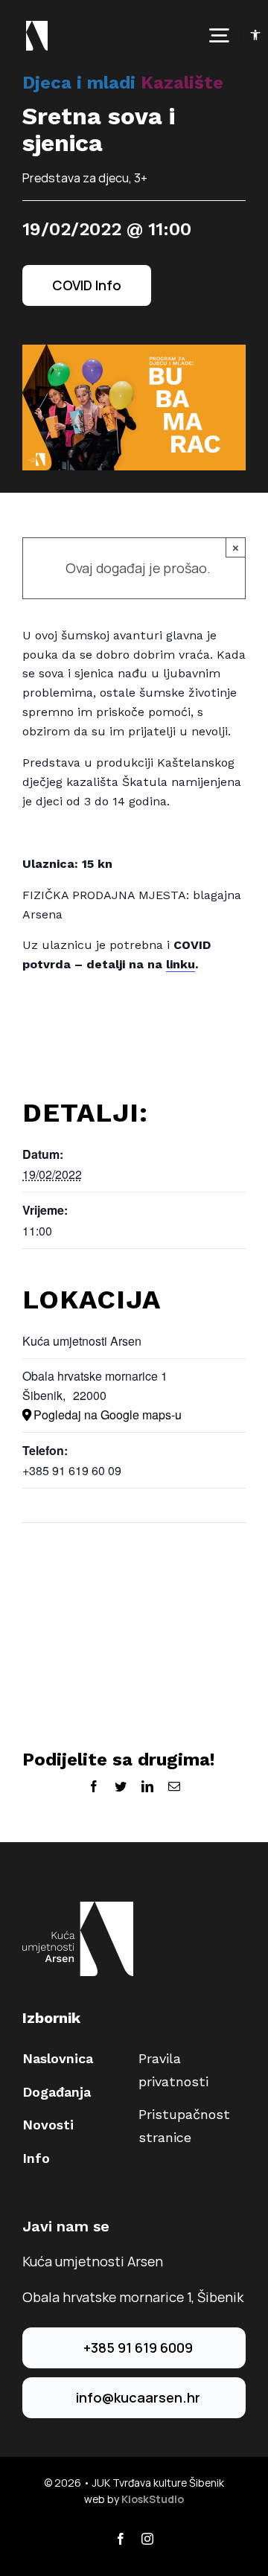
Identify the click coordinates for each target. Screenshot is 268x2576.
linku (181, 964)
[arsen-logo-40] (37, 28)
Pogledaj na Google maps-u (108, 1415)
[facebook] (121, 2539)
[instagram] (147, 2539)
